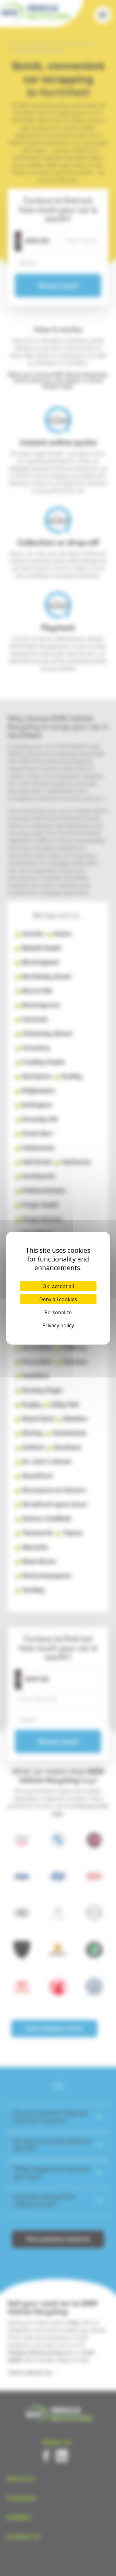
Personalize (58, 1312)
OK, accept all (58, 1286)
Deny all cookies (58, 1299)
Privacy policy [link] (58, 1325)
